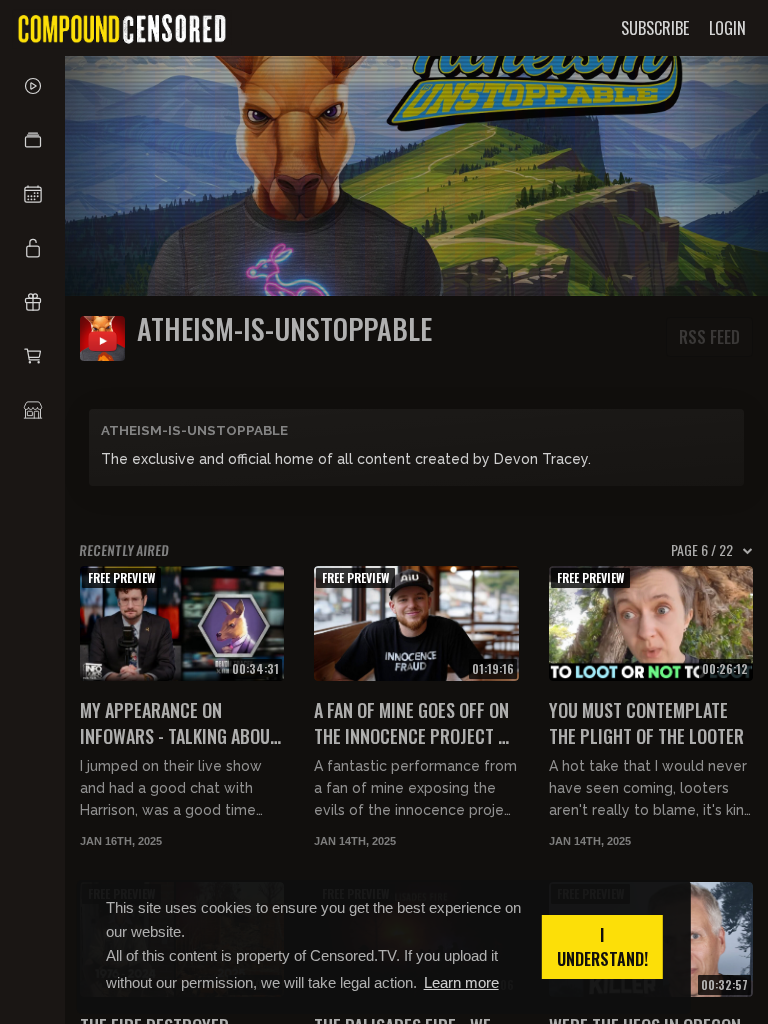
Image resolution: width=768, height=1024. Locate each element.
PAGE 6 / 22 (702, 550)
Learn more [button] (461, 982)
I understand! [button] (602, 947)
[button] (32, 140)
